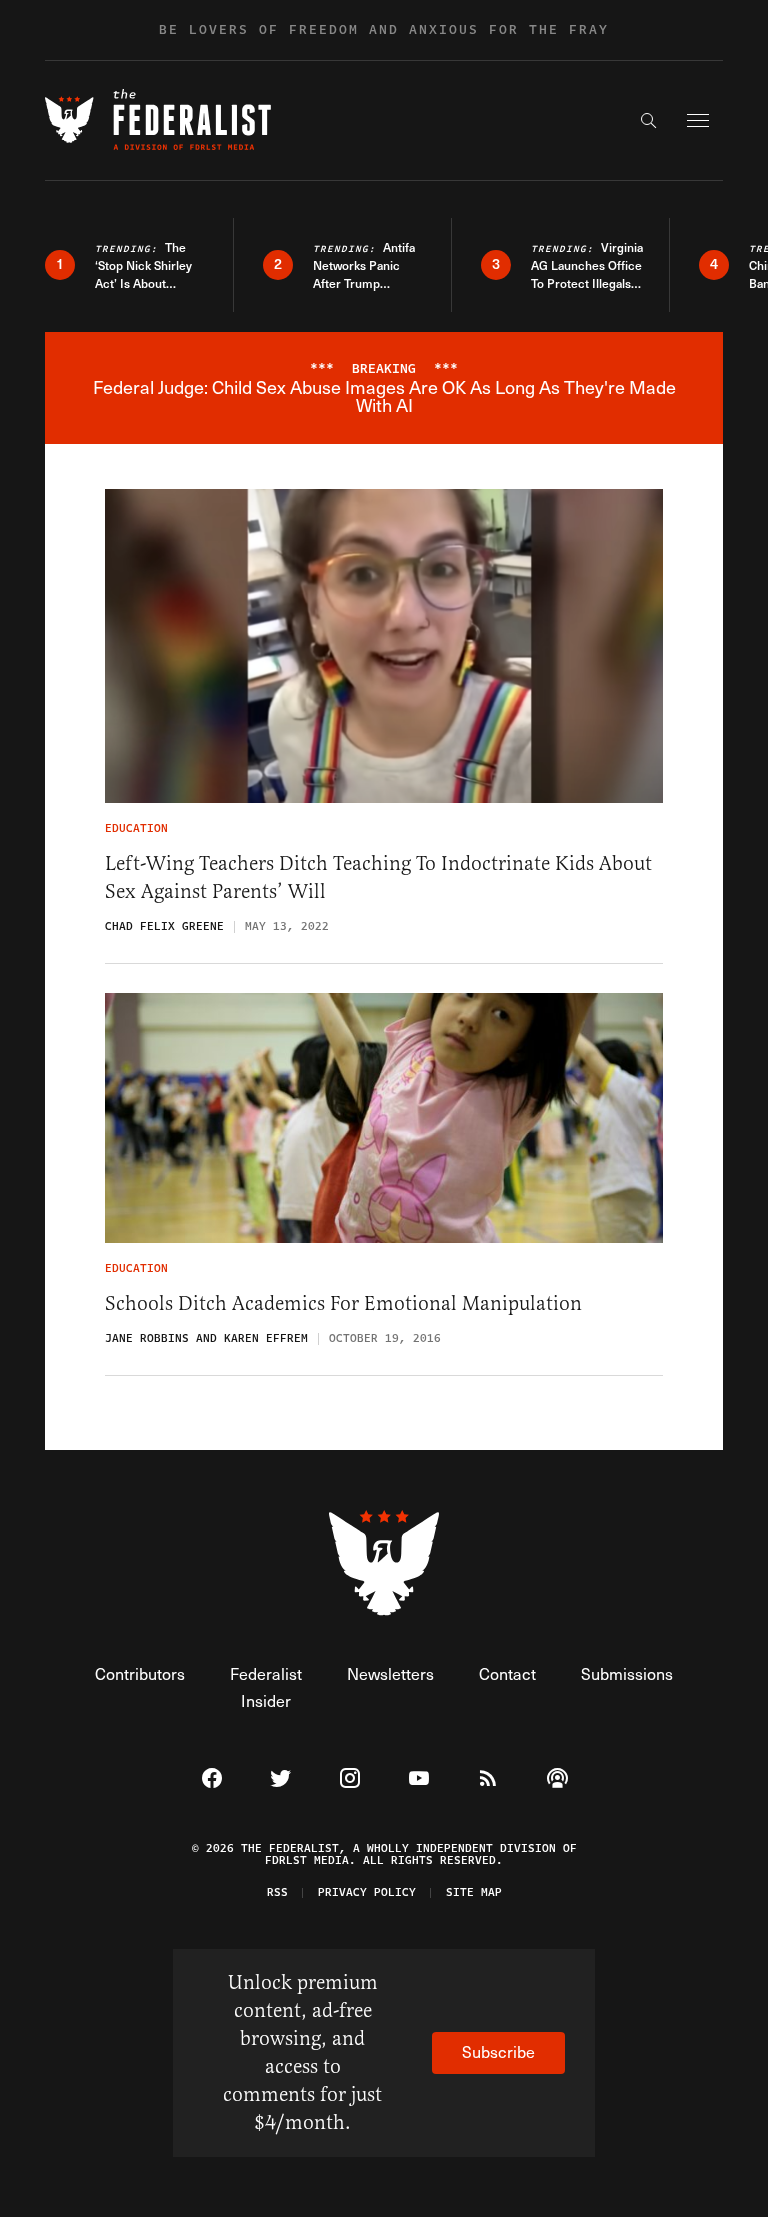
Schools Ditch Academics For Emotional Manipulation (343, 1303)
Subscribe (498, 2051)
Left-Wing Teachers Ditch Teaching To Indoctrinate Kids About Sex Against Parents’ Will (378, 877)
